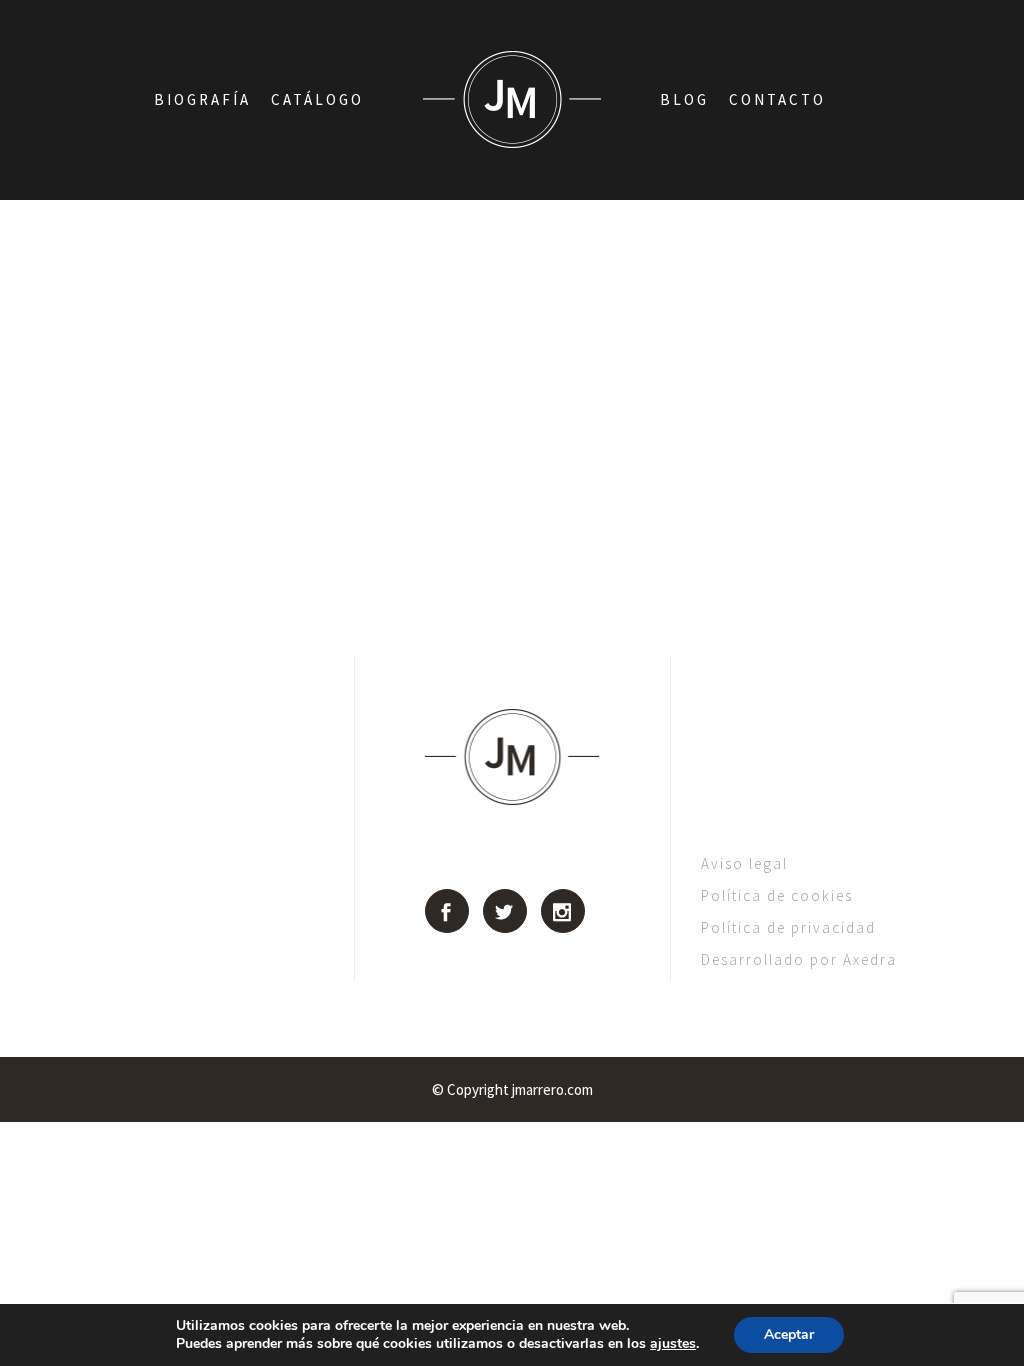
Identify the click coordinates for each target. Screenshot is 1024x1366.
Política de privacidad (788, 927)
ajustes (673, 1344)
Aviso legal (744, 863)
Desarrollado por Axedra (799, 959)
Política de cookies (777, 895)
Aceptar (789, 1334)
